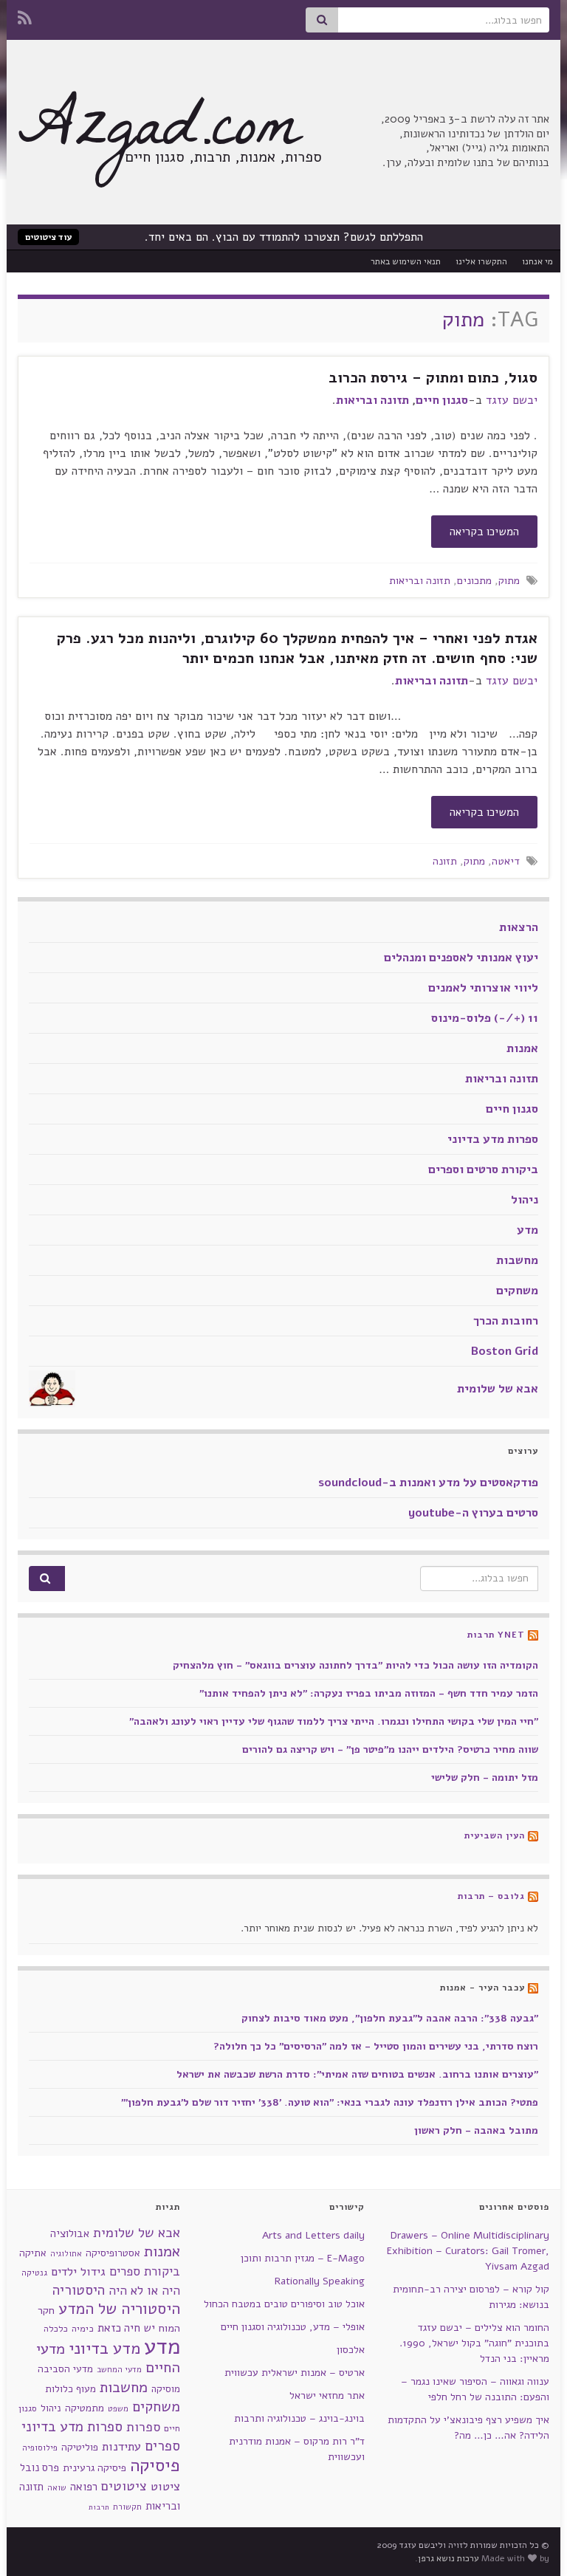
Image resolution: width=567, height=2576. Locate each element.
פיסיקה (155, 2465)
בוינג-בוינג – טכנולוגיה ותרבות (299, 2418)
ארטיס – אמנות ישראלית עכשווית (295, 2373)
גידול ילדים (78, 2272)
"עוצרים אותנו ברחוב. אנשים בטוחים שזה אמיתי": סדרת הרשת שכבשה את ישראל (357, 2074)
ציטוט (165, 2486)
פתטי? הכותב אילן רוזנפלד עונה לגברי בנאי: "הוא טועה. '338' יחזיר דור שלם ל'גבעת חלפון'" (330, 2102)
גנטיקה (34, 2273)
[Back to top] (33, 2543)
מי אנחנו (537, 261)
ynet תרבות (496, 1635)
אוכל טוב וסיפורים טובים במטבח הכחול (284, 2304)
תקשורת (127, 2507)
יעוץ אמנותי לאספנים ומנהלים (461, 958)
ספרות (143, 2427)
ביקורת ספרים (145, 2271)
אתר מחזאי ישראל (327, 2395)
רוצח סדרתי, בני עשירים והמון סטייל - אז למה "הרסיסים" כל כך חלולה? (376, 2046)
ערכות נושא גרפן (449, 2558)
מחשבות (517, 1260)
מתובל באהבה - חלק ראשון (476, 2130)
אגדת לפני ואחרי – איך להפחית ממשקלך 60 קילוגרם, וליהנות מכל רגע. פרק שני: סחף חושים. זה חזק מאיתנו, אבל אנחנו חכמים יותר (297, 648)
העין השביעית (495, 1835)
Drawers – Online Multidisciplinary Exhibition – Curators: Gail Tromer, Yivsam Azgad (468, 2251)
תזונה (445, 861)
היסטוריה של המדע (119, 2309)
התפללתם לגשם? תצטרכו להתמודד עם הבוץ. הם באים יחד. (284, 237)
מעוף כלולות (71, 2389)
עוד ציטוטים (48, 237)
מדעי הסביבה (65, 2369)
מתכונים (474, 580)
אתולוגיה (66, 2254)
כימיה (83, 2328)
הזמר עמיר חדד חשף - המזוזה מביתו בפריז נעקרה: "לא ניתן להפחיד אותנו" (369, 1693)
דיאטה (506, 861)
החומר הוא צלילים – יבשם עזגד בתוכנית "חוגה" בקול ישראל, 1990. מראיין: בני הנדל (474, 2343)
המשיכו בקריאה (484, 532)
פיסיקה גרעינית (94, 2468)
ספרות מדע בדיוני (493, 1139)
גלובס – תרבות (491, 1896)
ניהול (525, 1200)
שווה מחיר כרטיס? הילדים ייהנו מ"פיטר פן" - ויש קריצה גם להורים (390, 1749)
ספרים (162, 2446)
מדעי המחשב (119, 2370)
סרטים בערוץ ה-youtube (473, 1513)
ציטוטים (124, 2486)
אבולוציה (70, 2233)
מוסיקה (166, 2389)
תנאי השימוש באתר (406, 261)
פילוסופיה (40, 2448)
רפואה (84, 2487)
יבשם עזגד (512, 400)
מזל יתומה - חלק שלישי (485, 1778)
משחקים (517, 1291)
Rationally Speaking (320, 2281)
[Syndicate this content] (533, 1635)
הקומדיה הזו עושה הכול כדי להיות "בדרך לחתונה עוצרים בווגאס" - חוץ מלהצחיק (355, 1665)
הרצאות (519, 927)
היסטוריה (79, 2290)
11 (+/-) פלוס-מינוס (485, 1018)
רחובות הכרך (506, 1321)
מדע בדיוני (104, 2349)
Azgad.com (159, 134)
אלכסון (351, 2350)
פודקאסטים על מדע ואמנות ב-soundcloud (428, 1483)
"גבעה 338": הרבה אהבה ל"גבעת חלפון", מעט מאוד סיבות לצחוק (390, 2018)
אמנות (522, 1048)
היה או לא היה (144, 2291)
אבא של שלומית (498, 1389)
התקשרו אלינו (481, 261)
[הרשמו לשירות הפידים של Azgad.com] (25, 16)
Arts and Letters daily (313, 2235)
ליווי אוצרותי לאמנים (483, 988)
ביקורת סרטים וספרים (483, 1169)
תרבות (99, 2507)
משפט (118, 2409)
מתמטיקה (85, 2408)
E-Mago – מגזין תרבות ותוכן (303, 2258)
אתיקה (33, 2253)
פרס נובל (39, 2467)
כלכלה (56, 2329)
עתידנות (121, 2446)
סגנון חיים (442, 400)
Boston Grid (505, 1351)
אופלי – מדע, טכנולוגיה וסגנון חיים (293, 2327)
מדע (528, 1230)
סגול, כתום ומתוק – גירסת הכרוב (433, 378)
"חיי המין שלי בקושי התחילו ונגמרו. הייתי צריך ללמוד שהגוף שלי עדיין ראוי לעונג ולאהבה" (334, 1721)
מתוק (509, 580)
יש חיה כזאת (126, 2328)
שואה (57, 2488)
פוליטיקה (80, 2447)
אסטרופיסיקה (113, 2253)
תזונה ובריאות (372, 400)
